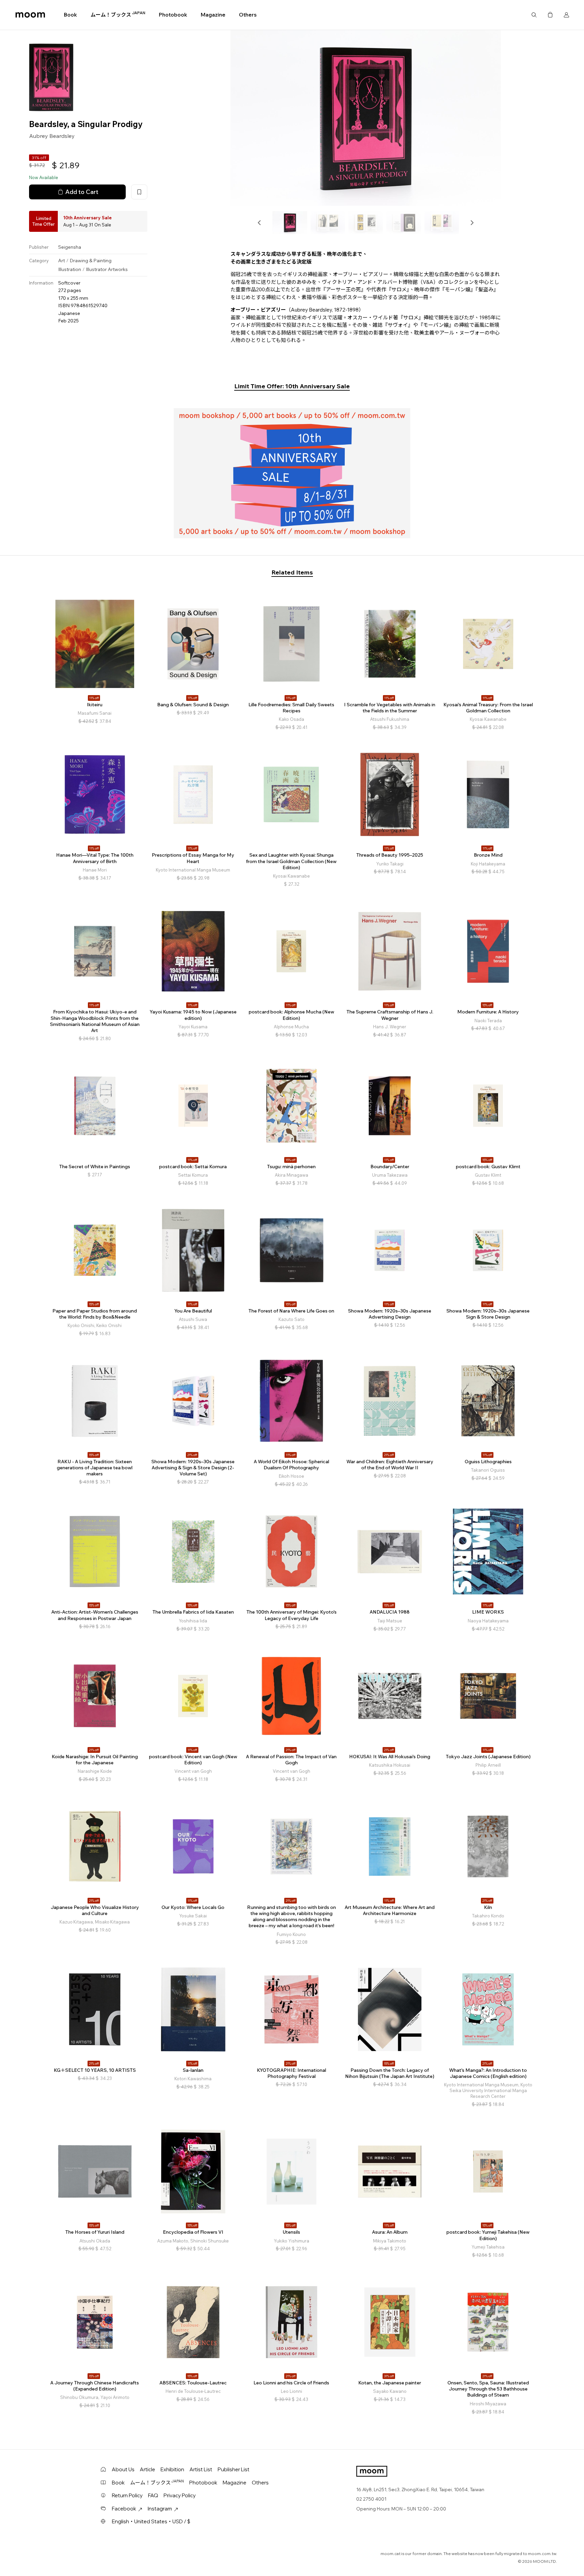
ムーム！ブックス (118, 15)
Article (148, 2469)
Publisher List (234, 2469)
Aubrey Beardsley (52, 136)
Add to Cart (82, 192)
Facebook (124, 2509)
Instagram (160, 2509)
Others (248, 15)
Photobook (173, 15)
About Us (123, 2469)
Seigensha (70, 247)
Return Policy (127, 2495)
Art (62, 261)
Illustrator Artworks (107, 270)
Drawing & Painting (91, 261)
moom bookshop (30, 15)
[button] (260, 223)
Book (70, 15)
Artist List (201, 2469)
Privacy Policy (180, 2495)
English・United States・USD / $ (151, 2521)
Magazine (213, 15)
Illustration (70, 270)
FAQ (153, 2495)
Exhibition (172, 2469)
